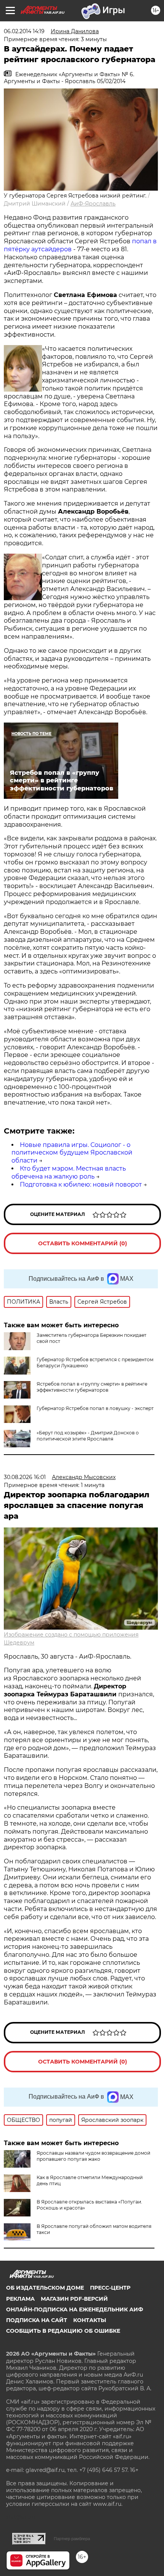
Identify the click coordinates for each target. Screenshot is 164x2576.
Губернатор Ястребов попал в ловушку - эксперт (95, 1408)
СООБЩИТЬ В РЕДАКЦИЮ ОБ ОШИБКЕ (63, 2331)
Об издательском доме (45, 2288)
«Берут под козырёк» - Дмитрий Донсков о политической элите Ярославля (88, 1436)
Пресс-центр (110, 2288)
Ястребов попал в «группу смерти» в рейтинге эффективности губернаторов (92, 1387)
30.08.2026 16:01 (25, 1477)
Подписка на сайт (37, 2320)
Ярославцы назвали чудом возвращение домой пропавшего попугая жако (93, 2156)
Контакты (90, 2320)
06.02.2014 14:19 (24, 31)
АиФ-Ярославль (93, 204)
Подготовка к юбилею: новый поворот (81, 1184)
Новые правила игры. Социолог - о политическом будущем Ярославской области (72, 1153)
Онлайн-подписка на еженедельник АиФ (75, 2309)
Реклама (20, 2299)
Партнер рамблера (72, 2539)
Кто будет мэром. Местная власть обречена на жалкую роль (69, 1172)
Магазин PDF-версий (74, 2299)
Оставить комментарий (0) (83, 1243)
